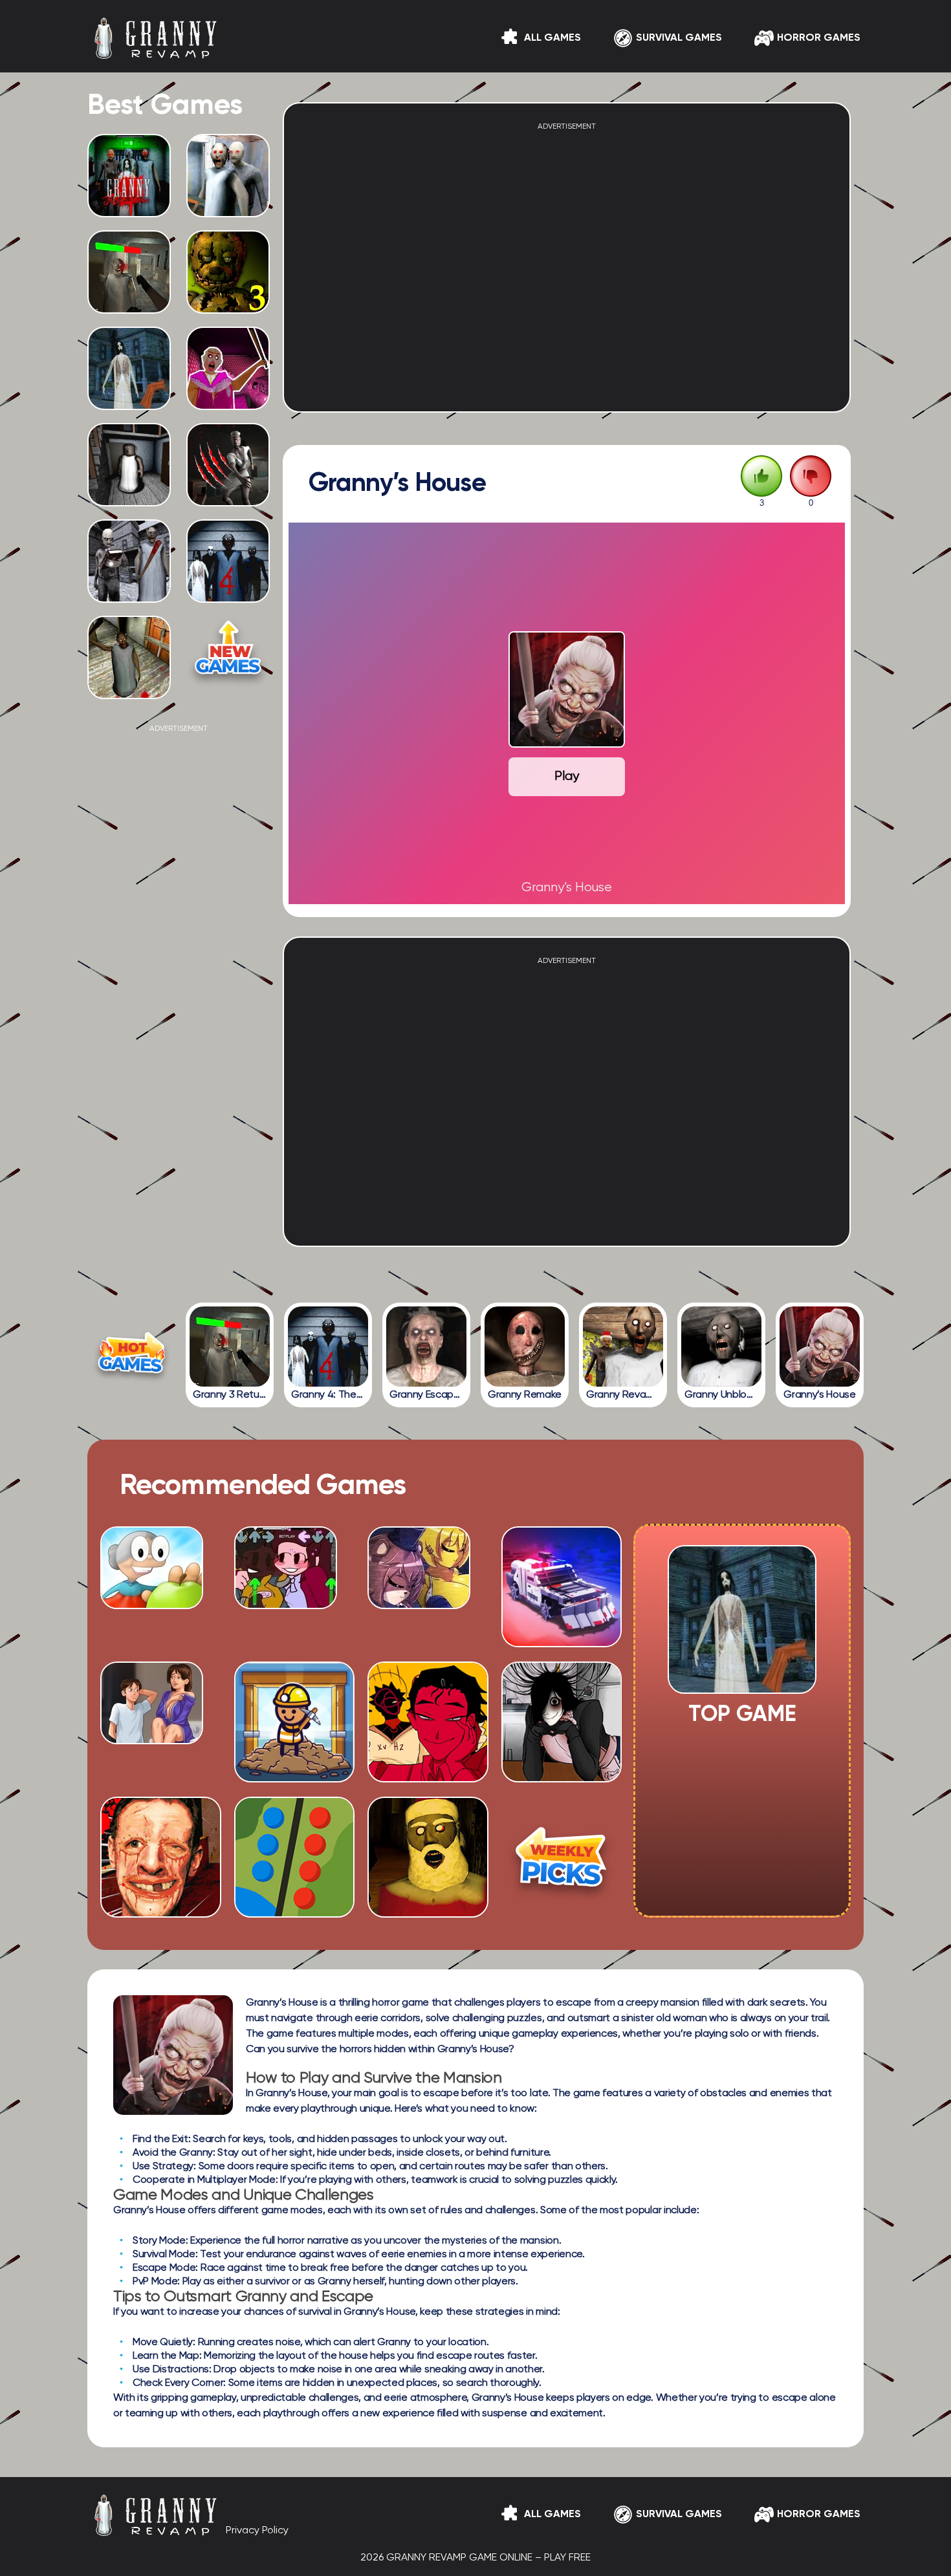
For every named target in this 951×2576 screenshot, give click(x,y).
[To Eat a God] (428, 1777)
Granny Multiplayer (129, 496)
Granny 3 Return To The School (129, 303)
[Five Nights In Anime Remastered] (419, 1604)
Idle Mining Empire (294, 1760)
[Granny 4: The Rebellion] (328, 1347)
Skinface (161, 1894)
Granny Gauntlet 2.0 (129, 400)
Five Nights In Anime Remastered (428, 1620)
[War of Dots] (295, 1912)
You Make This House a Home (562, 1755)
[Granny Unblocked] (721, 1347)
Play (567, 776)
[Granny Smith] (152, 1604)
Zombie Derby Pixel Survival (561, 1620)
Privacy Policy (257, 2531)
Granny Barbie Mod (228, 400)
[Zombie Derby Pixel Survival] (562, 1642)
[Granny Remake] (525, 1347)
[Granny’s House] (820, 1347)
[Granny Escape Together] (426, 1347)
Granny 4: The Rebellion (228, 592)
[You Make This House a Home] (562, 1777)
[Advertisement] (179, 927)
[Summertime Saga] (152, 1739)
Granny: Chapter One (129, 689)
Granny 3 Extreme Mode (228, 207)
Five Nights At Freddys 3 (228, 303)
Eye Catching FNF (294, 1625)
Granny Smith (161, 1625)
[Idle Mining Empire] (295, 1777)
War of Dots (294, 1894)
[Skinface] (161, 1912)
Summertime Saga (161, 1760)
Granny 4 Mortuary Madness (129, 202)
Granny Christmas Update (428, 1894)
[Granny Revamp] (623, 1347)
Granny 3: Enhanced (129, 592)
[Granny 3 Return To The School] (230, 1347)
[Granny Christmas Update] (428, 1912)
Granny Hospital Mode (228, 496)
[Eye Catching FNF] (286, 1604)
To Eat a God (428, 1760)
